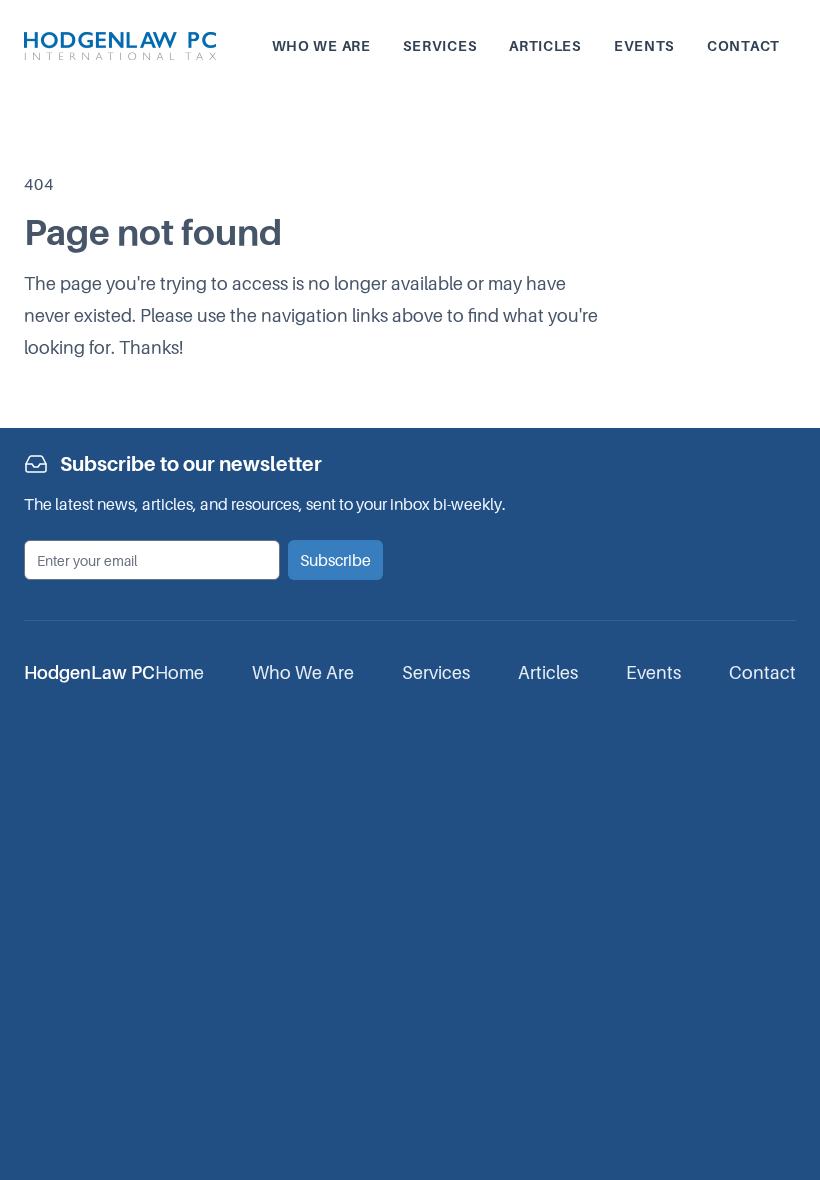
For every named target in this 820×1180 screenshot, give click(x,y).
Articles (545, 45)
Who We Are (303, 672)
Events (644, 45)
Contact (743, 45)
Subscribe (335, 560)
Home (179, 672)
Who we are (321, 45)
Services (440, 45)
